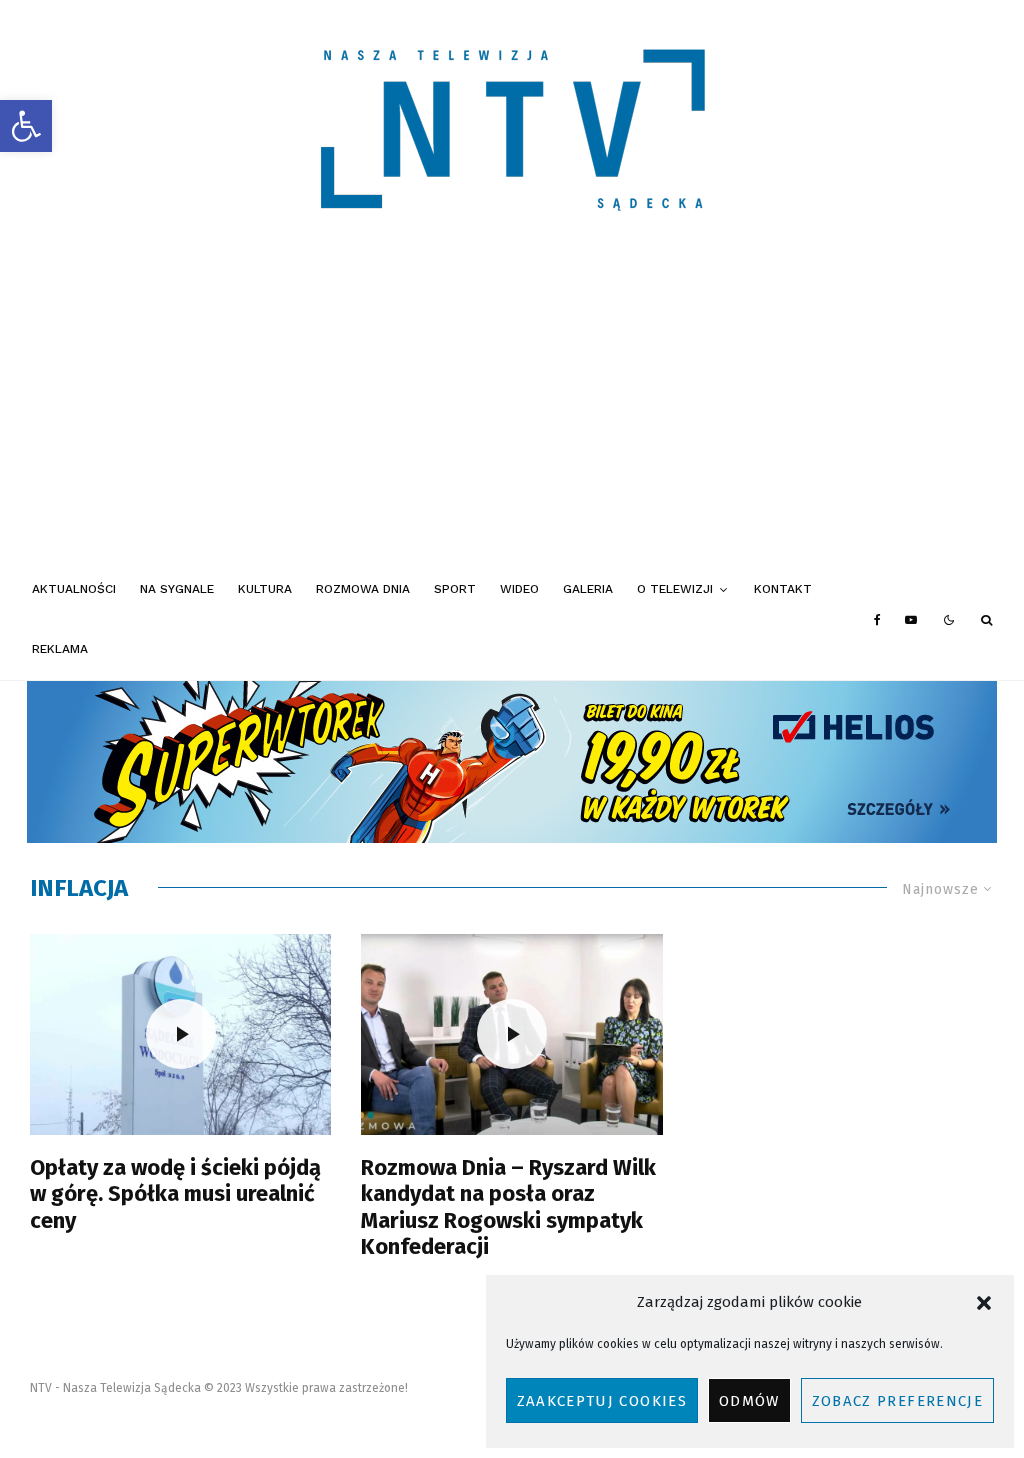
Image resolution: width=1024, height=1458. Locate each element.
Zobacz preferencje (897, 1401)
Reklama (60, 649)
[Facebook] (877, 620)
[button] (26, 126)
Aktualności (74, 589)
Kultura (265, 589)
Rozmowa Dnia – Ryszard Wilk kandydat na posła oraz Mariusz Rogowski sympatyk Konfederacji (508, 1207)
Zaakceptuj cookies (602, 1401)
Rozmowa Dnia (363, 589)
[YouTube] (911, 620)
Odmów (749, 1401)
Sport (455, 589)
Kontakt (783, 589)
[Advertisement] (512, 410)
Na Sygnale (177, 589)
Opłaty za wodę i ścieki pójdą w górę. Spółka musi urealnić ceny (175, 1194)
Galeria (588, 589)
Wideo (519, 589)
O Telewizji (675, 589)
